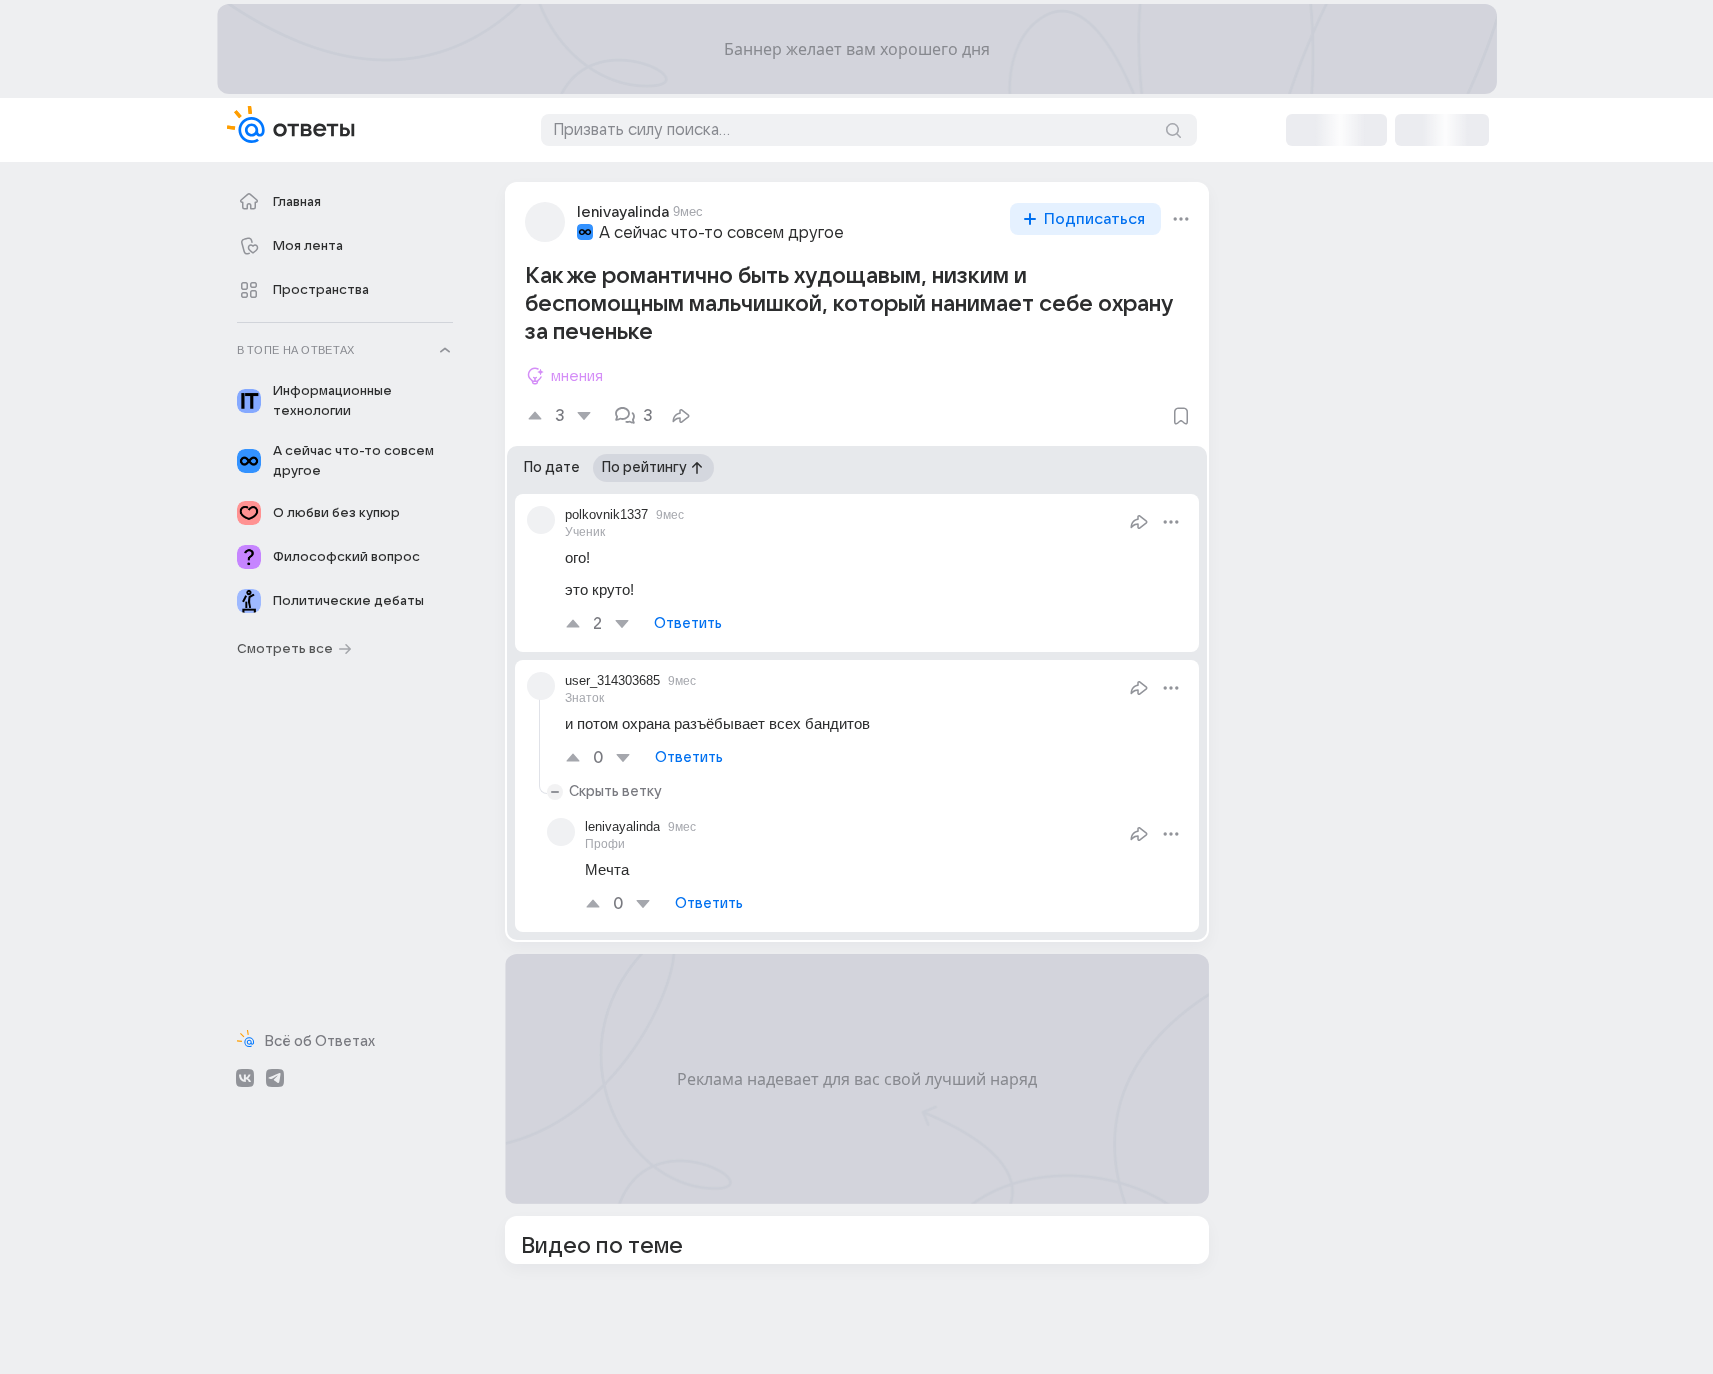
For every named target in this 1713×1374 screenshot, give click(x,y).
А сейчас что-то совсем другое (721, 233)
